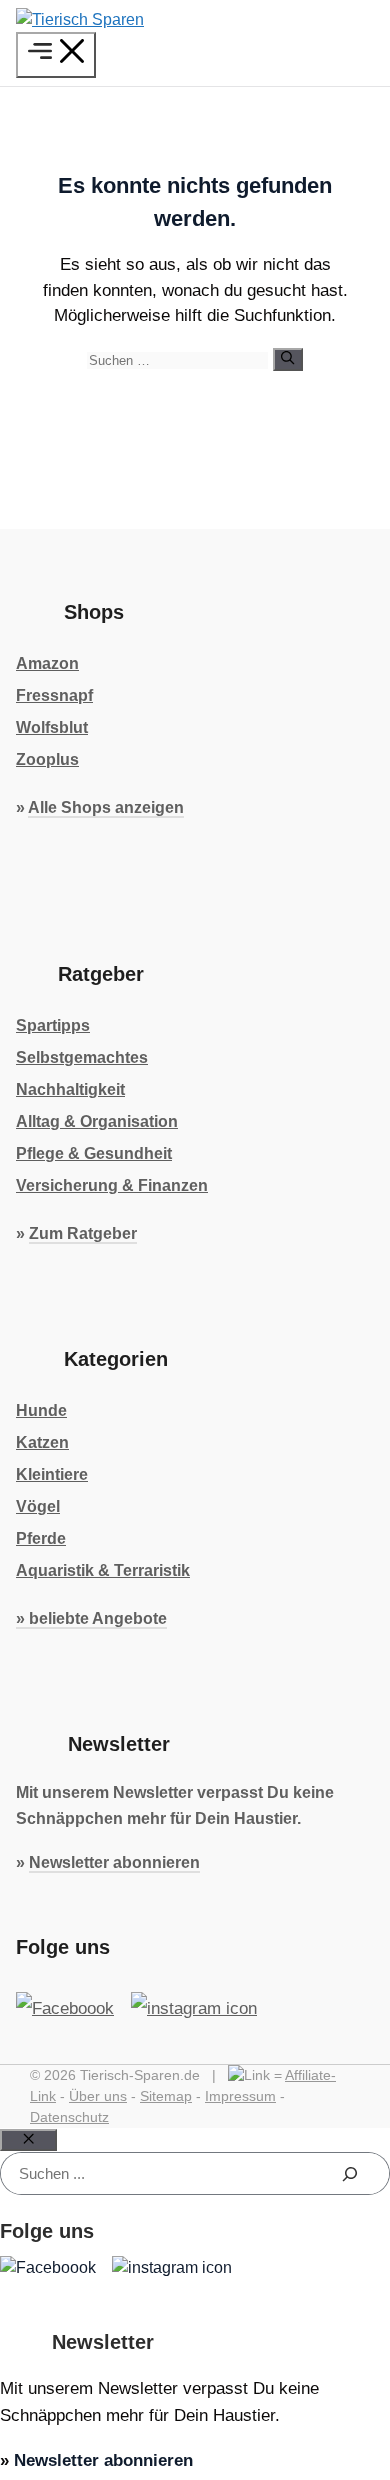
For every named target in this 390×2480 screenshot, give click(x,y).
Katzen (42, 1442)
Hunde (41, 1410)
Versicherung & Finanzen (112, 1185)
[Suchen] (287, 359)
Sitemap (166, 2096)
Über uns (98, 2096)
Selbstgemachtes (82, 1057)
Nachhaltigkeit (70, 1089)
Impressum (240, 2096)
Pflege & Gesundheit (94, 1153)
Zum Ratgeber (83, 1233)
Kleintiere (52, 1474)
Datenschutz (69, 2117)
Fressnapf (54, 695)
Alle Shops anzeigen (106, 807)
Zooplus (47, 759)
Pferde (41, 1538)
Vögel (38, 1506)
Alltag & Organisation (97, 1121)
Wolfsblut (52, 727)
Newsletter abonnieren (114, 1862)
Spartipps (53, 1025)
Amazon (47, 663)
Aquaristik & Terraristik (103, 1570)
